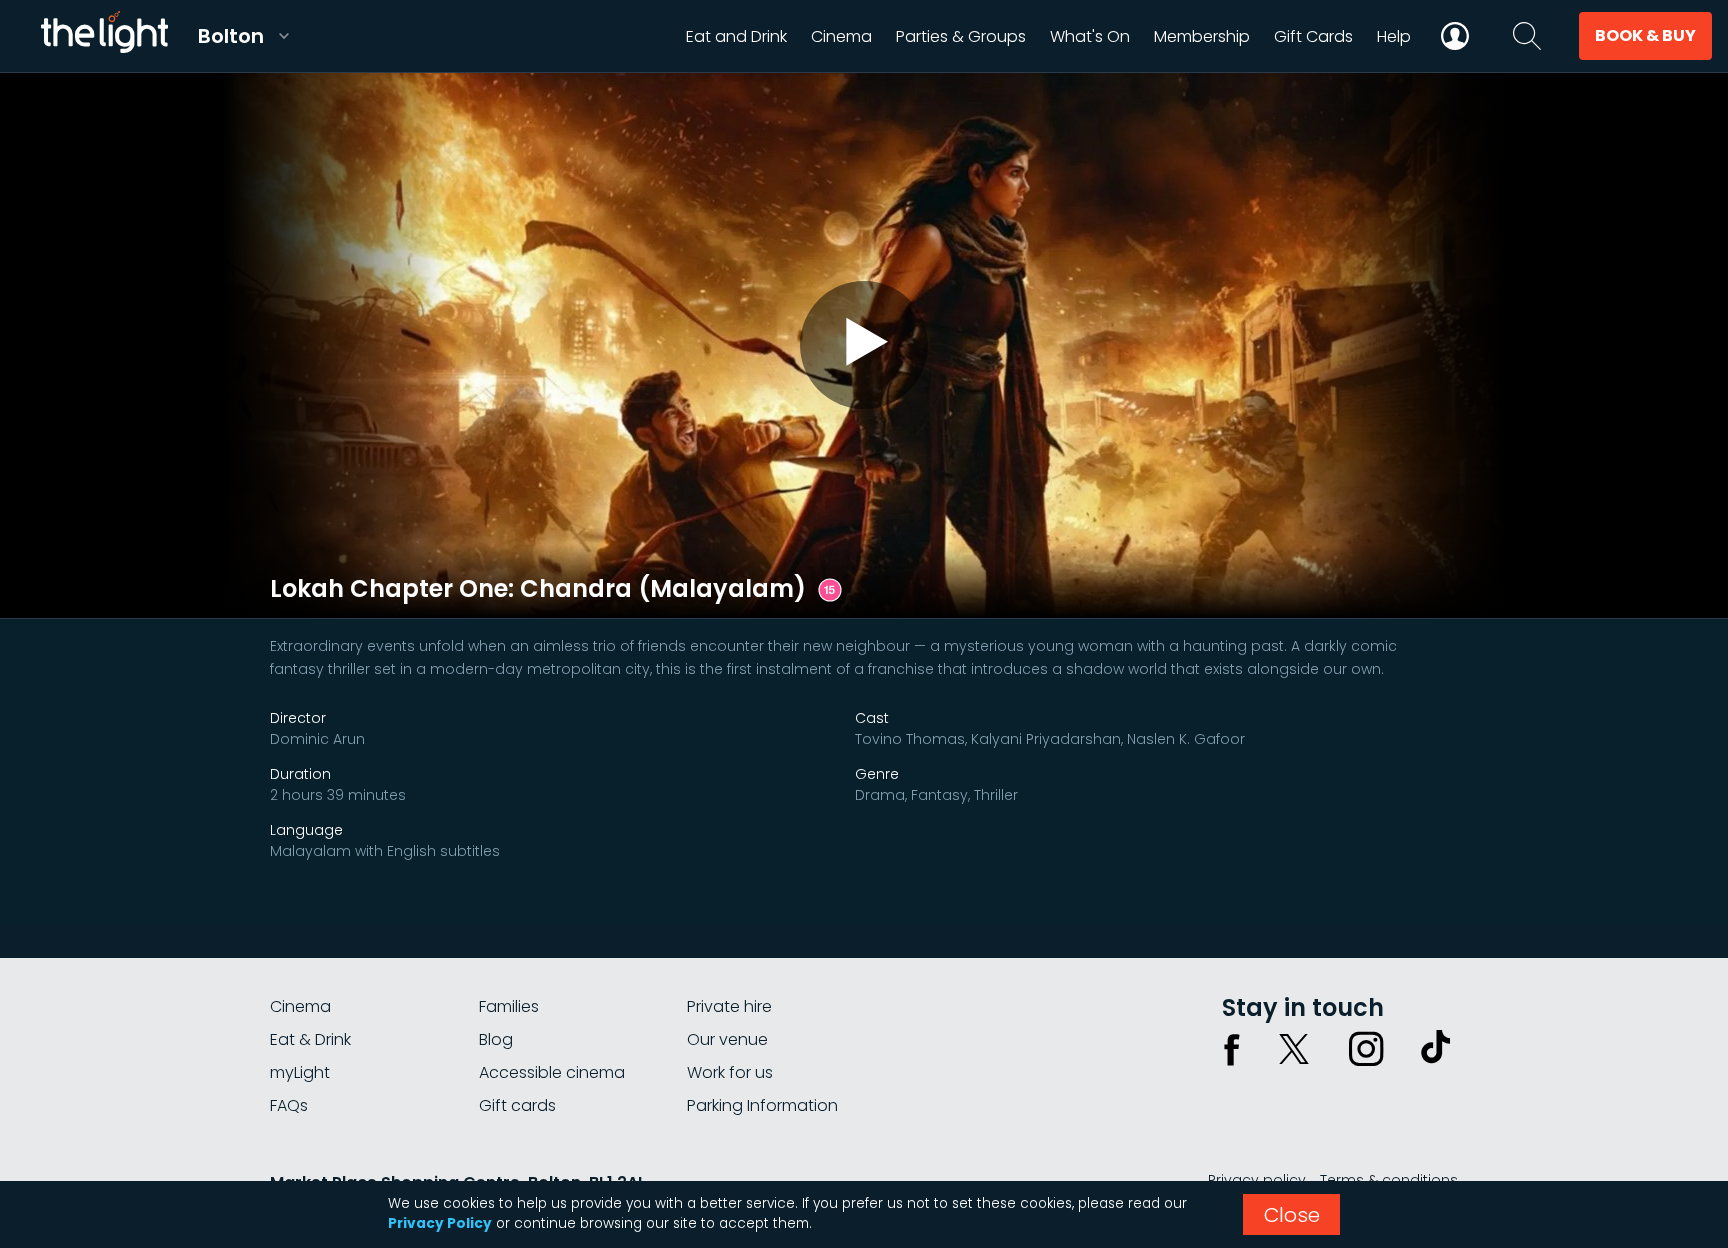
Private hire (729, 1006)
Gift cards (517, 1105)
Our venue (727, 1039)
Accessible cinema (552, 1072)
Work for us (730, 1072)
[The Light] (104, 36)
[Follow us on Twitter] (1294, 1049)
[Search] (1527, 36)
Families (509, 1006)
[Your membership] (1455, 36)
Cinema (300, 1006)
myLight (300, 1072)
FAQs (289, 1105)
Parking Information (762, 1105)
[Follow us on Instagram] (1366, 1049)
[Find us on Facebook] (1232, 1049)
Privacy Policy (440, 1223)
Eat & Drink (310, 1039)
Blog (496, 1039)
